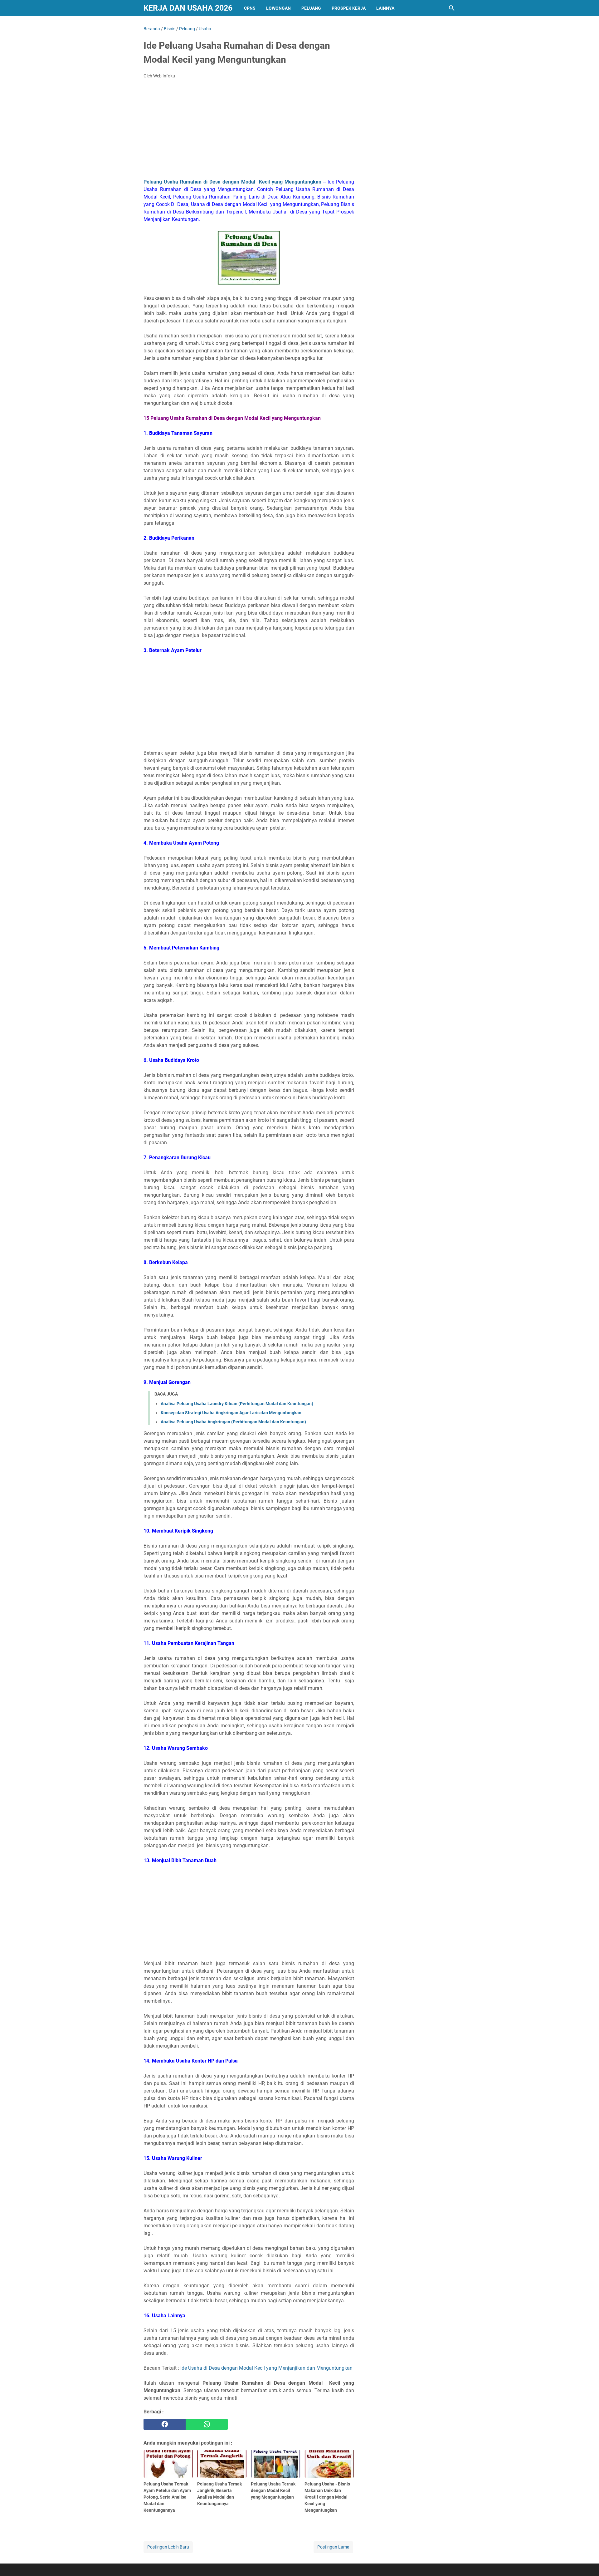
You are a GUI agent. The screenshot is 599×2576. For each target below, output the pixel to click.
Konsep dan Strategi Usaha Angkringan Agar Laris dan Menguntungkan (231, 1413)
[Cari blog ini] (452, 8)
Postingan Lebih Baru (168, 2547)
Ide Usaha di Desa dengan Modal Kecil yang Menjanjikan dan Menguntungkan (266, 2368)
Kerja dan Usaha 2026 (188, 8)
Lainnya (385, 8)
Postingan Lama (333, 2547)
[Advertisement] (249, 130)
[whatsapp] (207, 2424)
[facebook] (165, 2424)
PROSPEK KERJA (349, 8)
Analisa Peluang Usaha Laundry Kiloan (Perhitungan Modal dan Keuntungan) (237, 1404)
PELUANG (311, 8)
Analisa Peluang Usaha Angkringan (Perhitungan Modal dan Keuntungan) (233, 1422)
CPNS (250, 8)
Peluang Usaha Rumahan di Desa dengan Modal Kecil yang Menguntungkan (232, 182)
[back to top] (587, 2562)
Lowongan (278, 8)
